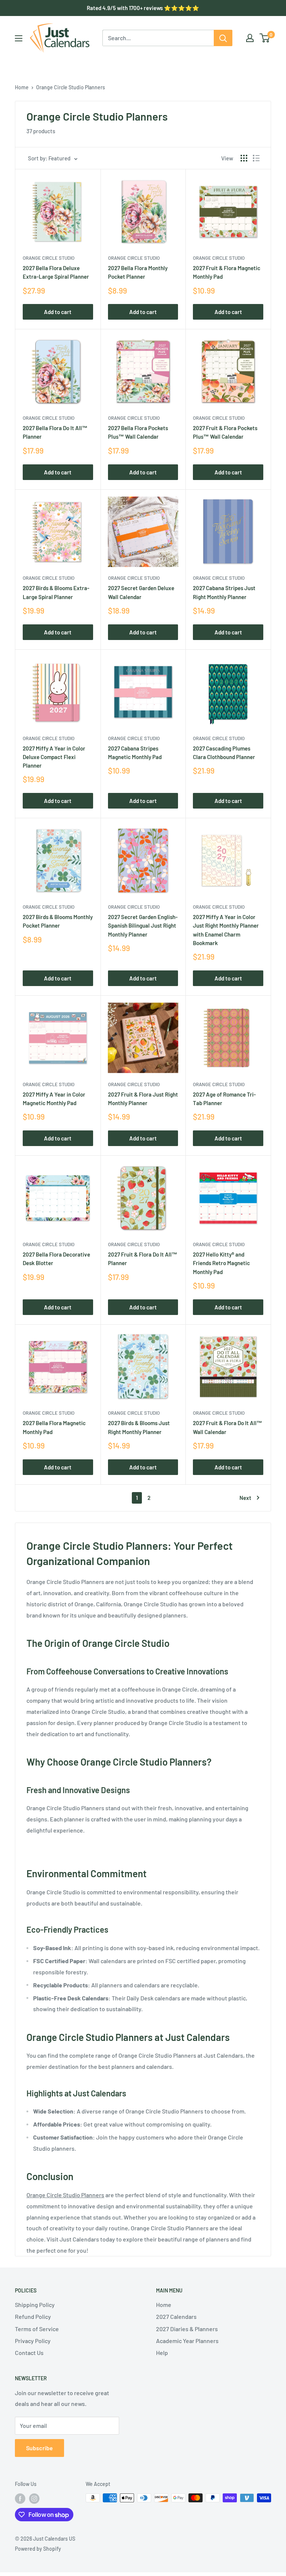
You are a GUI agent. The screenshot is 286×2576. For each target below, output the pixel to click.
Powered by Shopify (38, 2549)
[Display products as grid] (244, 158)
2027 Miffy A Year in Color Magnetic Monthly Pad (54, 1099)
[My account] (250, 38)
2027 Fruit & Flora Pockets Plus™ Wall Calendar (225, 432)
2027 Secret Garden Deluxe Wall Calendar (141, 592)
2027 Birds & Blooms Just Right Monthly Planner (139, 1427)
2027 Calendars (176, 2316)
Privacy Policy (33, 2341)
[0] (265, 38)
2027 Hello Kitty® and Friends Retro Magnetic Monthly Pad (221, 1263)
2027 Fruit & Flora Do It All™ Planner (143, 1259)
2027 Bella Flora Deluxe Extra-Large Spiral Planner (56, 272)
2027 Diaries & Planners (187, 2329)
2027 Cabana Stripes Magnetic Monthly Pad (135, 753)
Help (162, 2353)
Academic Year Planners (187, 2341)
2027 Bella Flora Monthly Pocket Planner (138, 272)
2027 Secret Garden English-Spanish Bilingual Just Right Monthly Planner (143, 926)
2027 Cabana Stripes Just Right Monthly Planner (224, 592)
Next (245, 1498)
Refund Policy (33, 2316)
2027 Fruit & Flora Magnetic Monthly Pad (227, 272)
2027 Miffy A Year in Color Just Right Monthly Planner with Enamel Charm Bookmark (226, 930)
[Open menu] (19, 38)
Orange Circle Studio (49, 258)
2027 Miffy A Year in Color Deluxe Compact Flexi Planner (54, 757)
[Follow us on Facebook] (20, 2499)
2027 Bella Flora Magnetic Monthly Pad (54, 1427)
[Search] (223, 38)
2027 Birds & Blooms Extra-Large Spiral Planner (56, 592)
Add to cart (58, 312)
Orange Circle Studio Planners (71, 87)
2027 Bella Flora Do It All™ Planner (55, 432)
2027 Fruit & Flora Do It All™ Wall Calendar (228, 1427)
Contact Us (29, 2353)
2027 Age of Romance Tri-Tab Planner (224, 1099)
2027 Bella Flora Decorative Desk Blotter (56, 1259)
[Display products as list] (256, 158)
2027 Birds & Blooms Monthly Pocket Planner (58, 921)
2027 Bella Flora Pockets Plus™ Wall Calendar (138, 432)
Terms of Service (37, 2329)
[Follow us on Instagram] (34, 2499)
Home (22, 87)
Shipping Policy (35, 2305)
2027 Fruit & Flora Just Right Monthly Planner (143, 1099)
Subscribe (39, 2448)
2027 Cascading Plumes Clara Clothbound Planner (224, 753)
